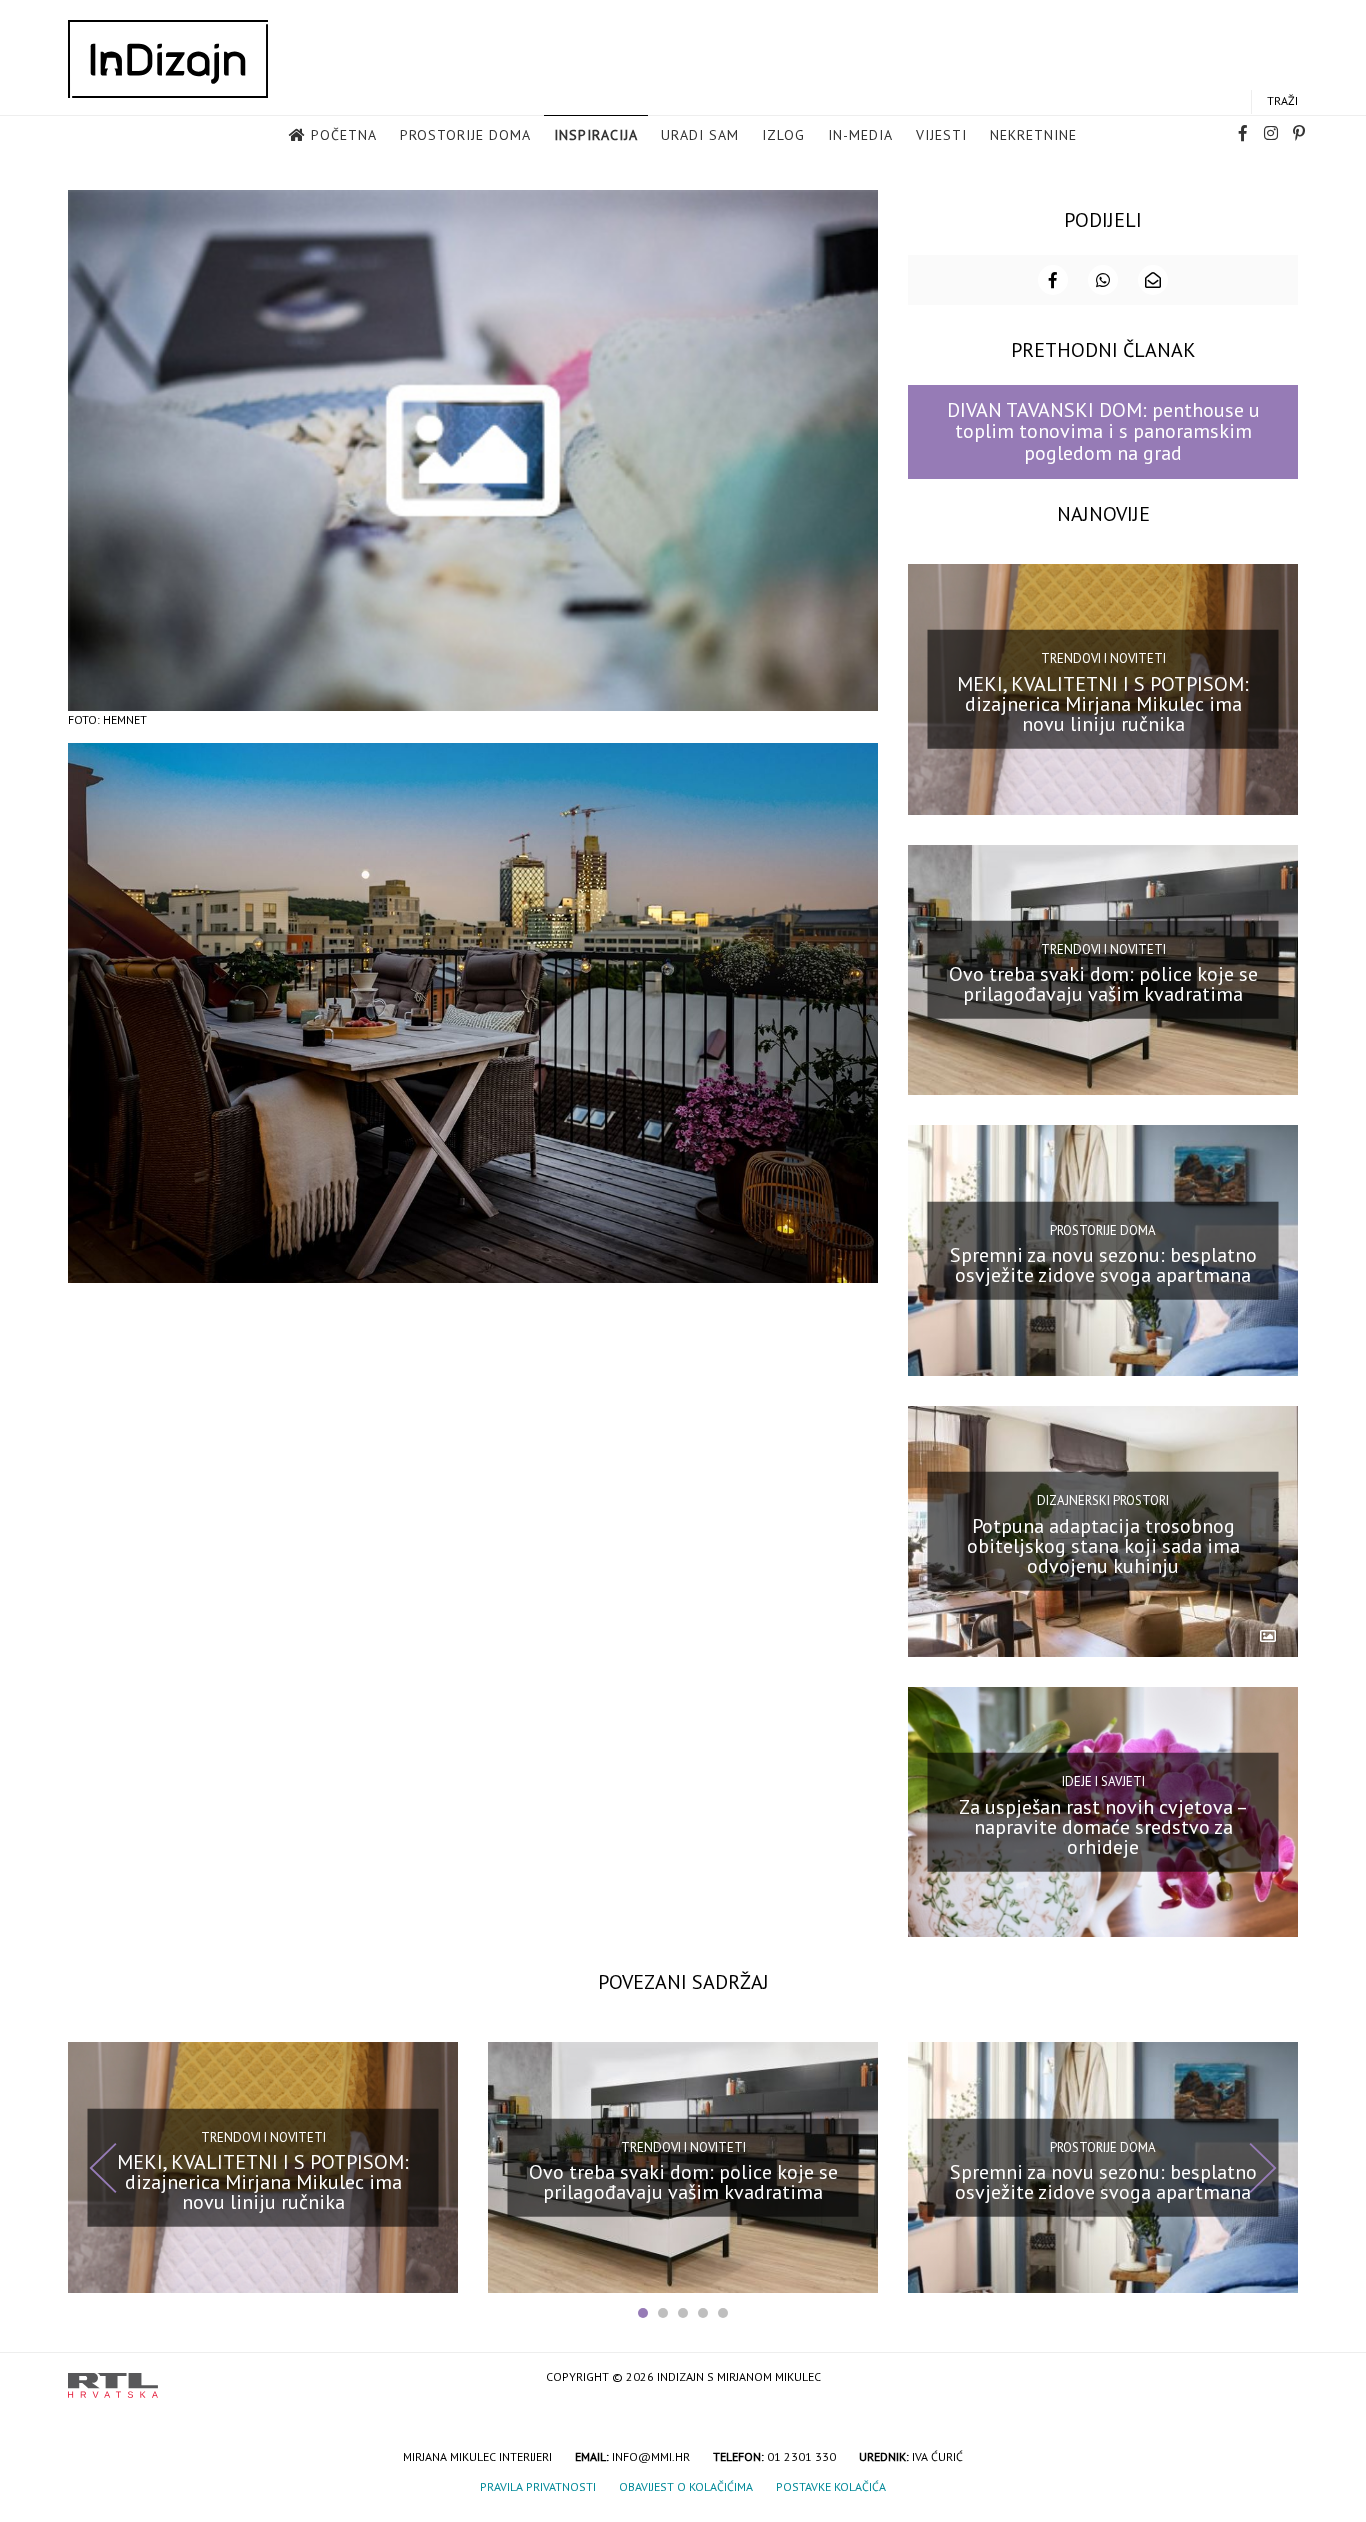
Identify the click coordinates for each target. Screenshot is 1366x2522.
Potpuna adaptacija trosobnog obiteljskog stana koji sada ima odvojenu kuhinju (1103, 1546)
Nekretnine (1033, 135)
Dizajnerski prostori (1103, 1500)
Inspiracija (596, 135)
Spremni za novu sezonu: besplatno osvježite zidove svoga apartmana (1103, 1265)
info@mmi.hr (651, 2456)
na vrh (1278, 2378)
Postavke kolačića (831, 2486)
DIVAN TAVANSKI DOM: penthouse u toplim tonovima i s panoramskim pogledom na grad (1103, 431)
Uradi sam (700, 135)
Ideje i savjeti (1103, 1781)
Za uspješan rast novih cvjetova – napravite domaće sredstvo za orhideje (1103, 1826)
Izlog (783, 135)
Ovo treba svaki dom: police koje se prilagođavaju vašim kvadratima (1103, 984)
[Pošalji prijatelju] (1153, 280)
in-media (860, 135)
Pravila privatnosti (538, 2486)
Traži (1282, 100)
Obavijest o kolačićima (686, 2486)
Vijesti (941, 135)
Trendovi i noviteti (1103, 658)
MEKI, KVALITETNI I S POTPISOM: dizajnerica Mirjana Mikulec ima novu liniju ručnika (1103, 703)
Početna (344, 135)
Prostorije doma (465, 135)
